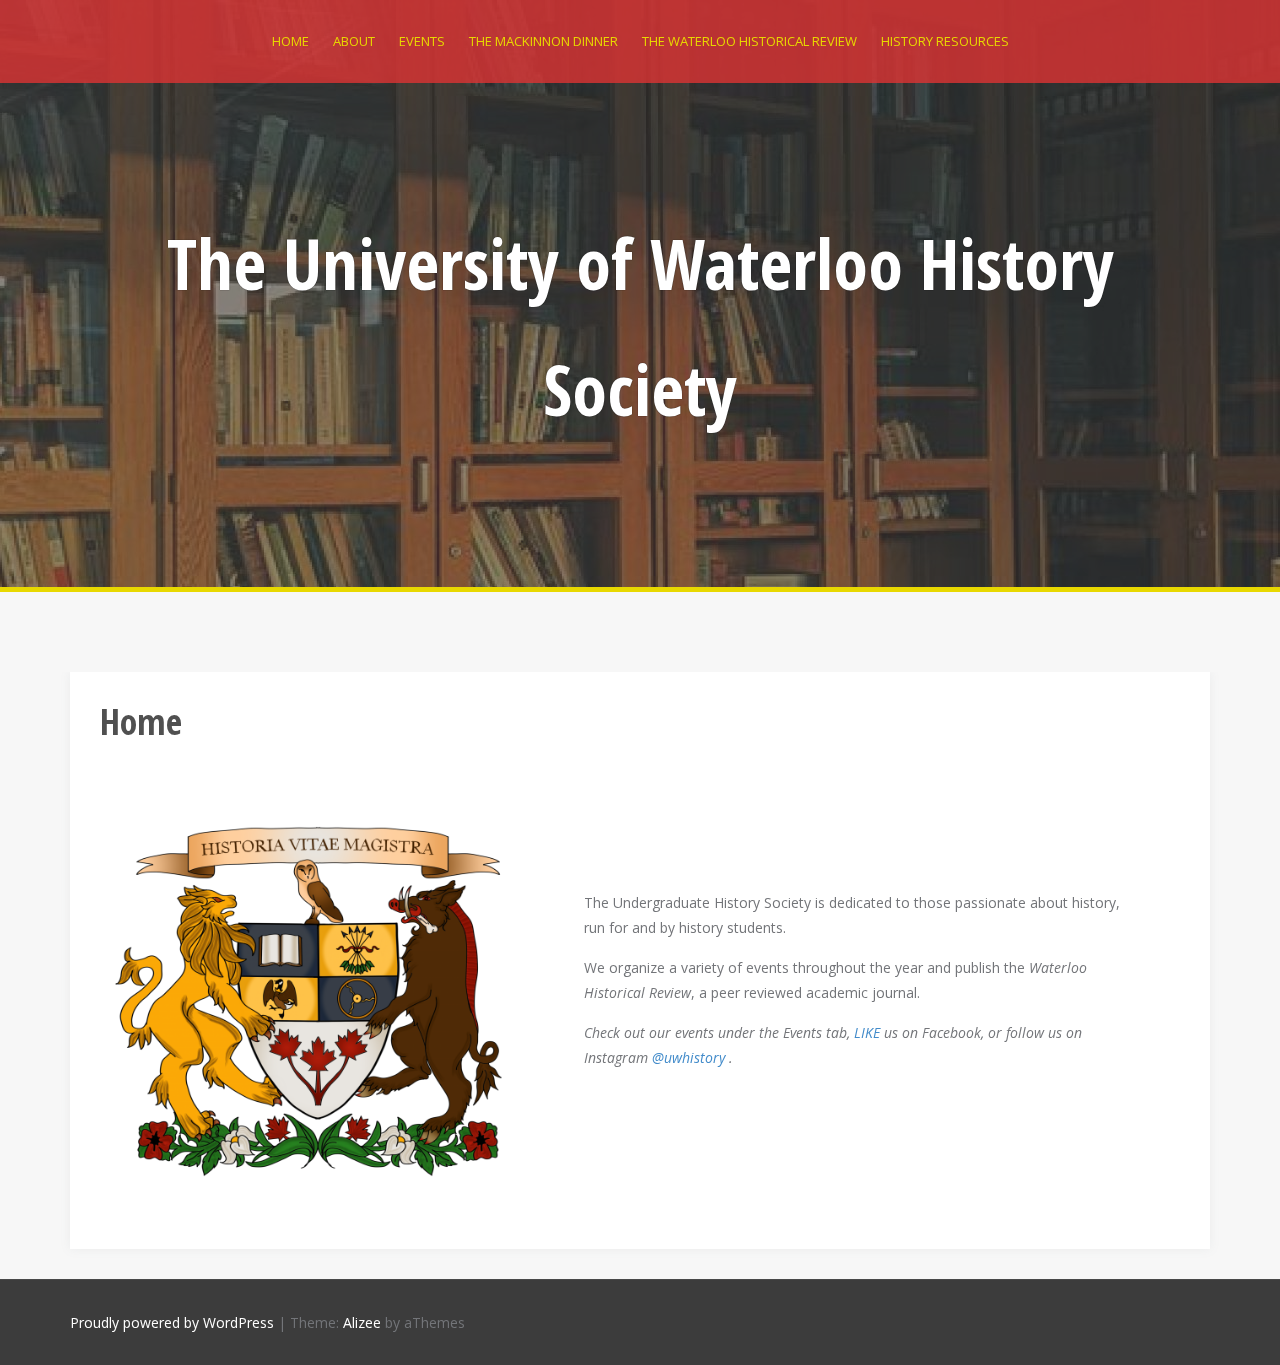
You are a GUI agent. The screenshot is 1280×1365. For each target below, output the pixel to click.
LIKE (867, 1032)
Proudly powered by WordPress (172, 1322)
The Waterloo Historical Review (749, 41)
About (354, 41)
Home (290, 41)
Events (422, 41)
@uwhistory (688, 1057)
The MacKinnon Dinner (543, 41)
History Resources (945, 41)
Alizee (362, 1322)
